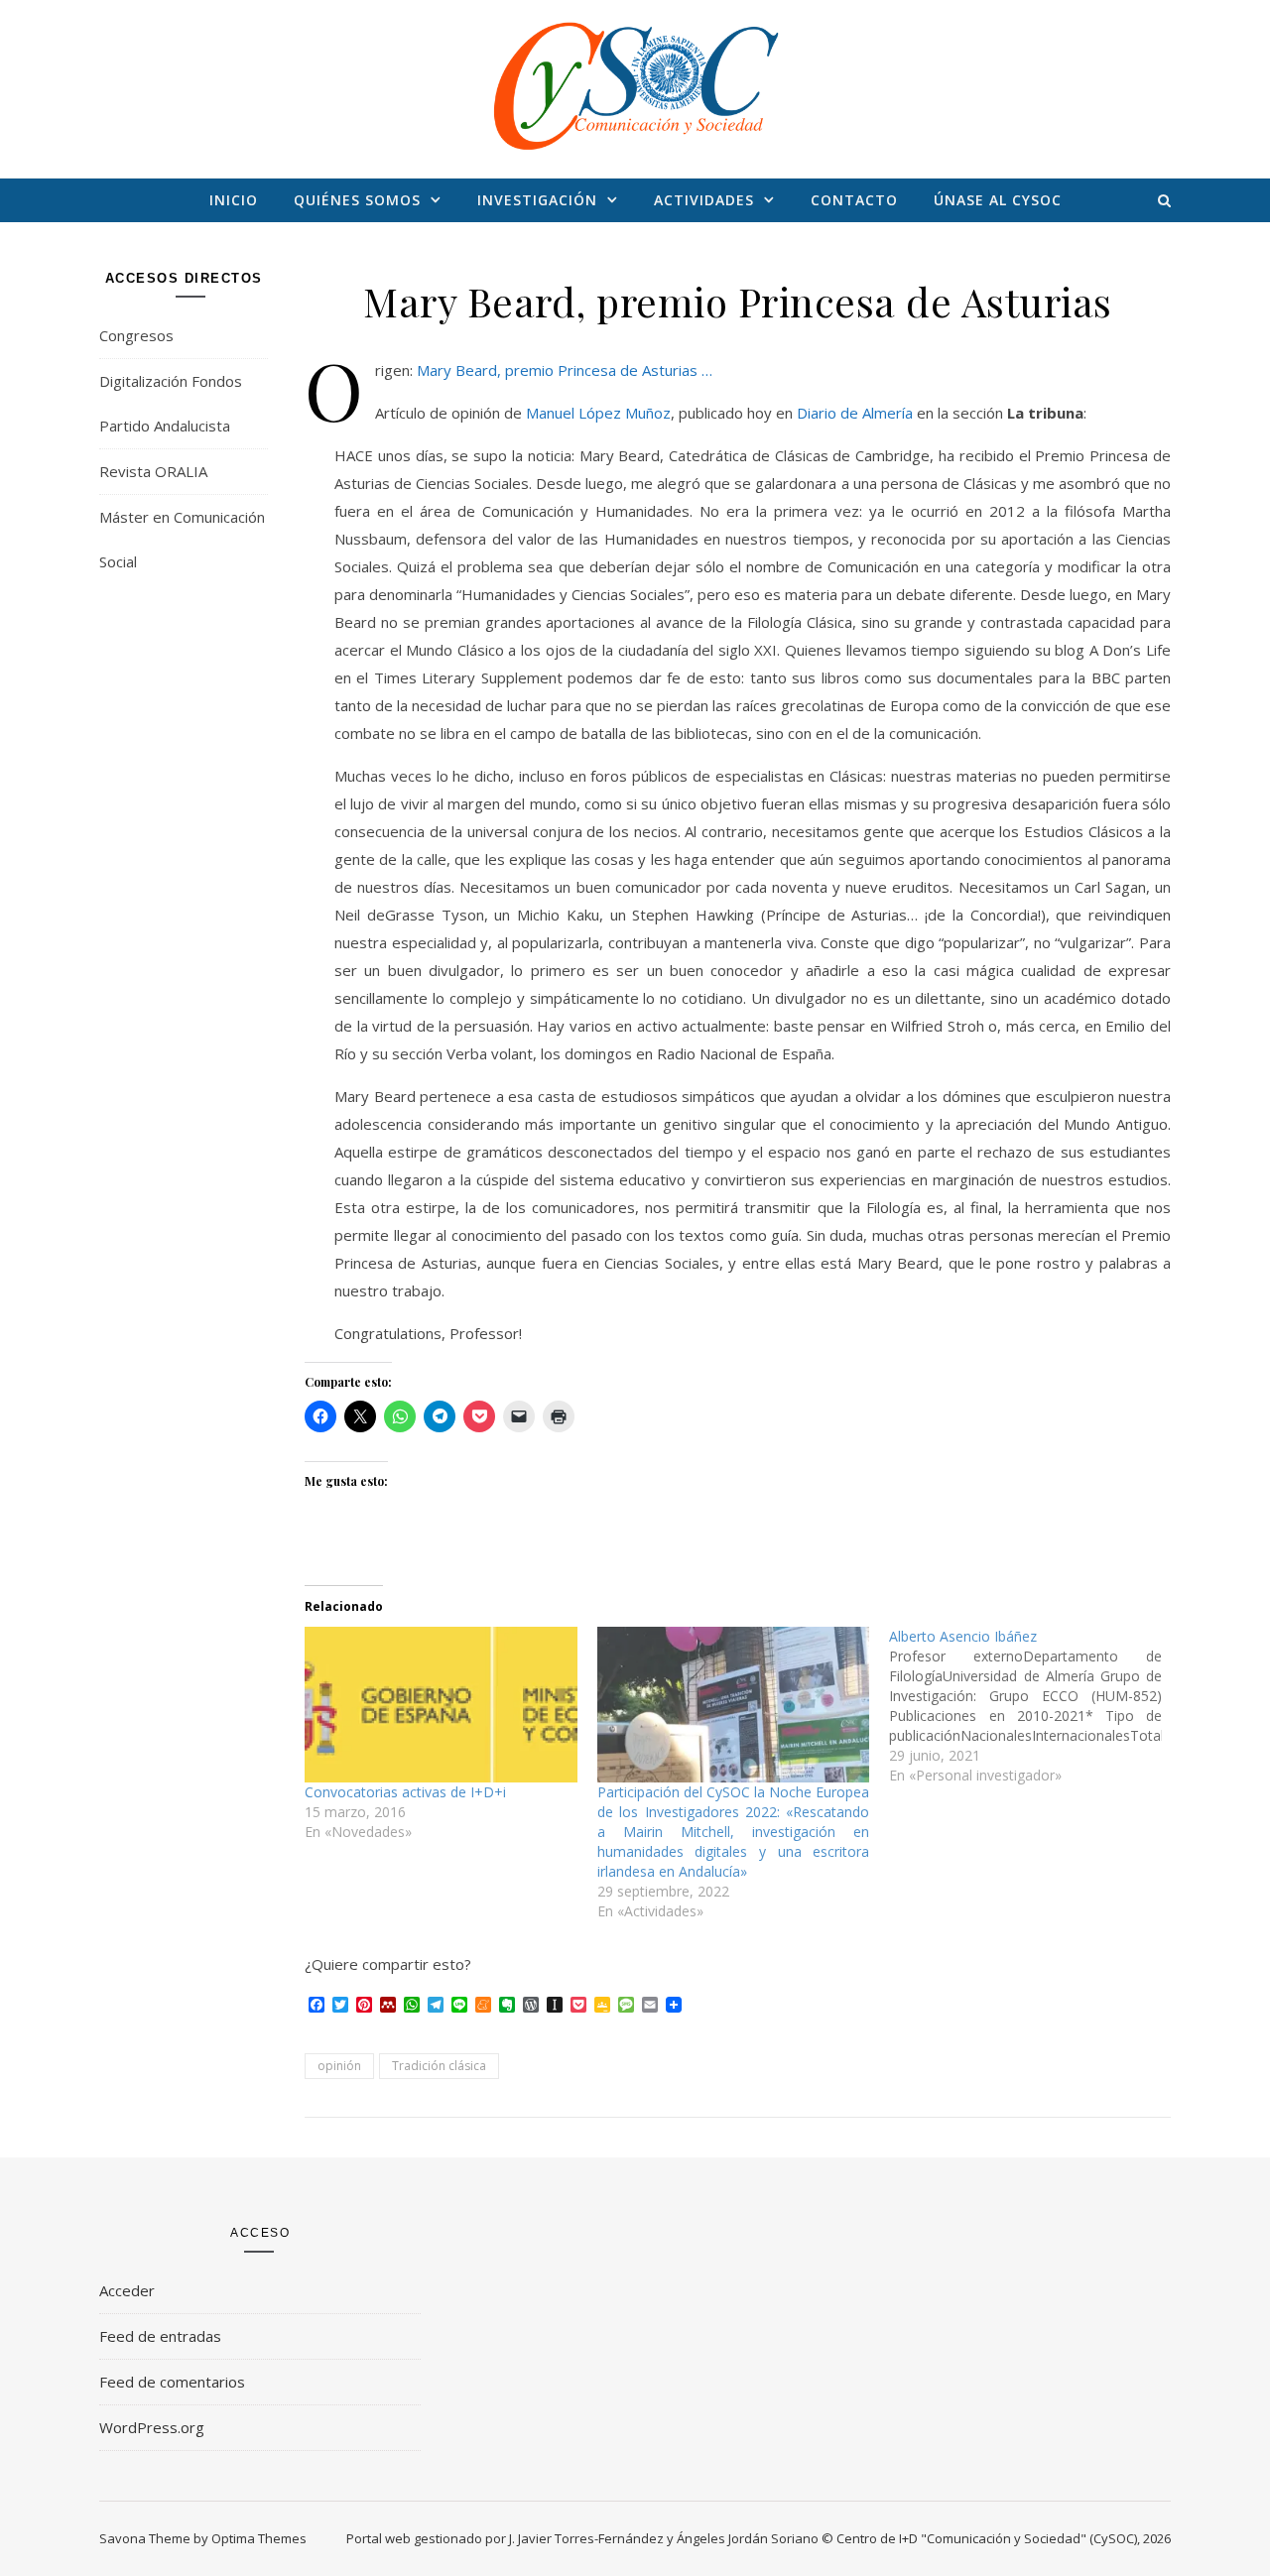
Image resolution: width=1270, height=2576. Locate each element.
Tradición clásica (439, 2066)
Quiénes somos (357, 200)
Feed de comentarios (172, 2382)
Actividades (704, 200)
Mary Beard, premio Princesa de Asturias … (565, 370)
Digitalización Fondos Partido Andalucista (171, 403)
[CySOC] (635, 85)
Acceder (127, 2290)
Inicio (234, 200)
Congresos (136, 335)
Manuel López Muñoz (598, 413)
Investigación (537, 200)
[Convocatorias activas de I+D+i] (441, 1705)
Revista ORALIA (153, 471)
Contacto (854, 200)
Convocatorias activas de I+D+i (405, 1792)
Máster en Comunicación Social (182, 539)
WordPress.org (152, 2427)
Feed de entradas (160, 2336)
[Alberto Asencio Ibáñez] (1035, 1706)
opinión (339, 2066)
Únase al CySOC (998, 200)
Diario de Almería (855, 413)
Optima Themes (259, 2538)
